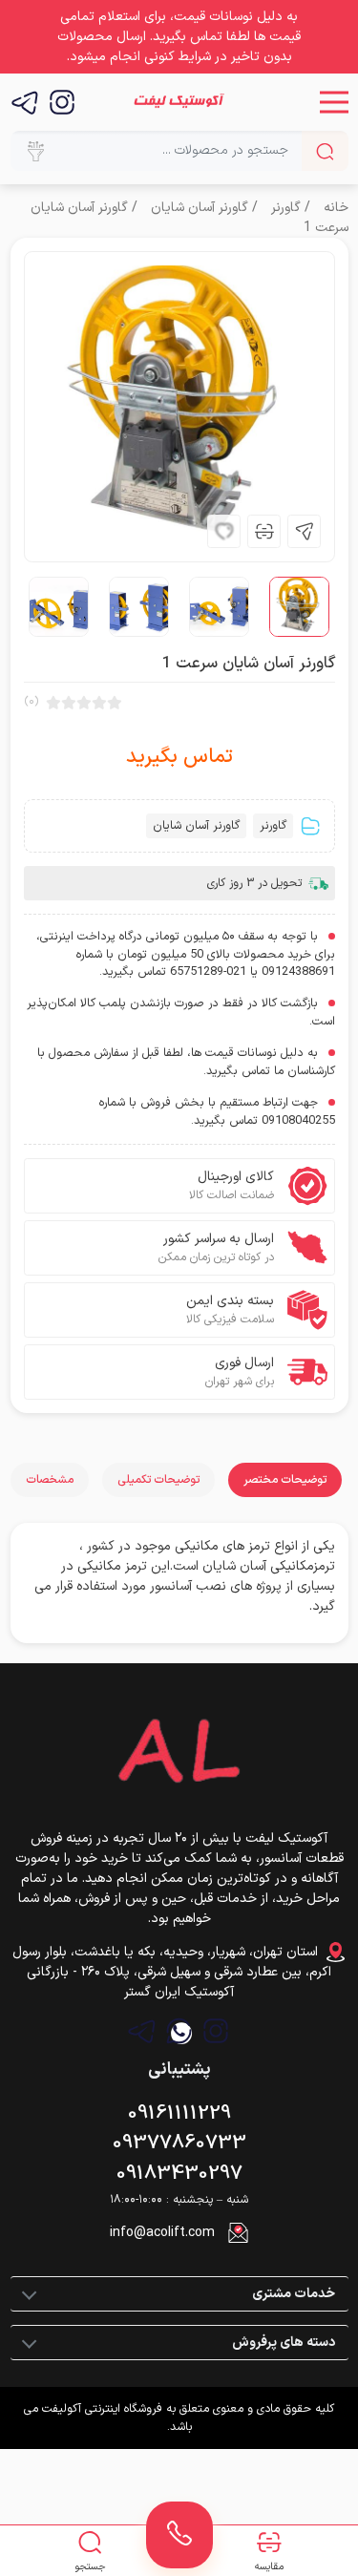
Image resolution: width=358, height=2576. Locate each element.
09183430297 (179, 2174)
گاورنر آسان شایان (200, 208)
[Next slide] (55, 531)
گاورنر (286, 208)
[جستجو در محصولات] (325, 151)
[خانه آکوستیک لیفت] (179, 102)
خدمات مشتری (294, 2294)
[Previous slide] (95, 531)
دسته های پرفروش (284, 2343)
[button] (334, 102)
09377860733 (179, 2143)
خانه (336, 208)
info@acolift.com (162, 2233)
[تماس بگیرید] (179, 2535)
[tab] (285, 1480)
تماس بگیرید (179, 758)
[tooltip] (304, 531)
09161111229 (179, 2114)
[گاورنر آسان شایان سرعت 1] (179, 407)
